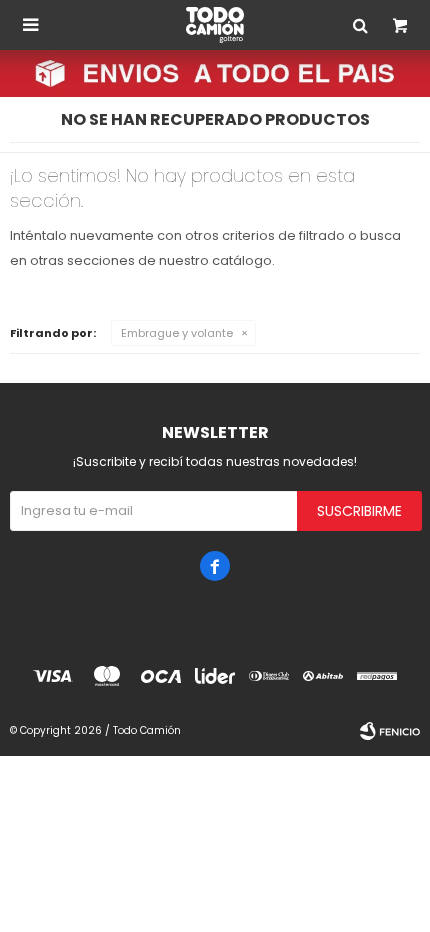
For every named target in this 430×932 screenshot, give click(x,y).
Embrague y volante (177, 333)
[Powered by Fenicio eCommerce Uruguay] (390, 731)
